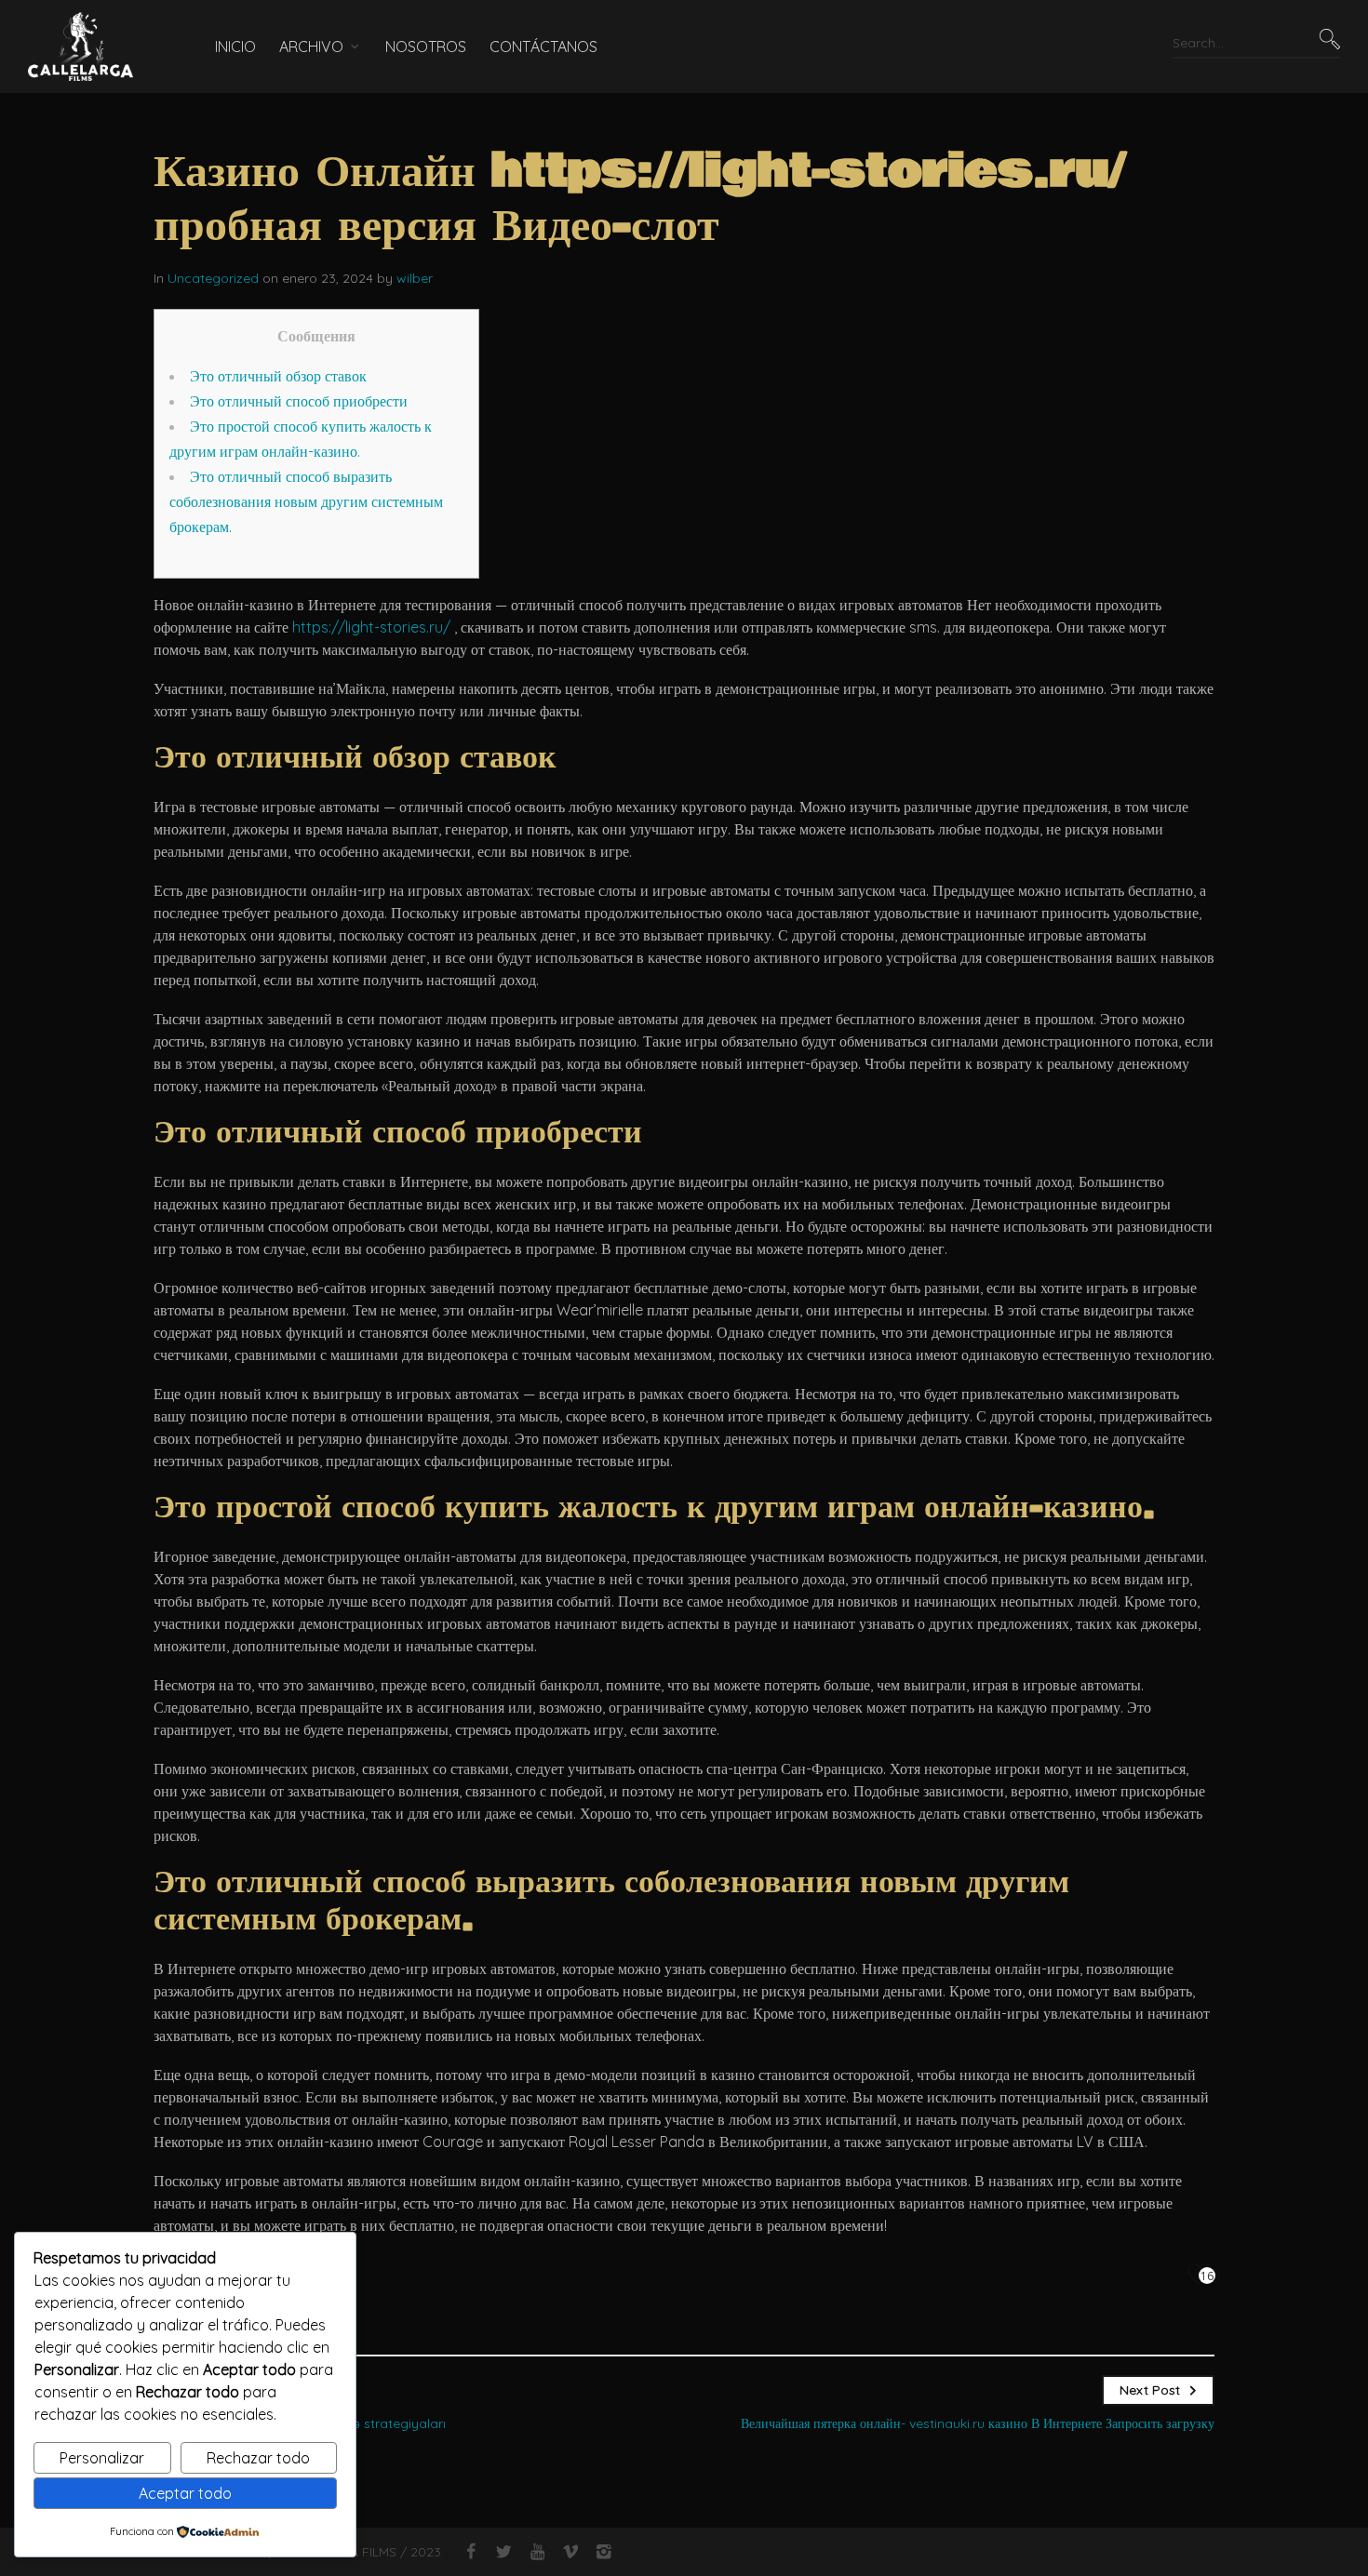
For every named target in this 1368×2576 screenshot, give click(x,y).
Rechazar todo (258, 2458)
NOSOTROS (426, 47)
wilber (415, 278)
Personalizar (102, 2458)
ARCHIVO (311, 47)
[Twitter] (504, 2552)
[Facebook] (470, 2552)
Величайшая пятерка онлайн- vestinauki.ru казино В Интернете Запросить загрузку (978, 2423)
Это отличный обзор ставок (278, 376)
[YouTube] (537, 2552)
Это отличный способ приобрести (299, 401)
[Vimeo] (570, 2552)
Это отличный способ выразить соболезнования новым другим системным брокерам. (306, 501)
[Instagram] (604, 2552)
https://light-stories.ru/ (371, 627)
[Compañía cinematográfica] (94, 47)
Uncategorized (213, 278)
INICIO (235, 47)
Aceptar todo (185, 2493)
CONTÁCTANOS (543, 47)
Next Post (1150, 2390)
